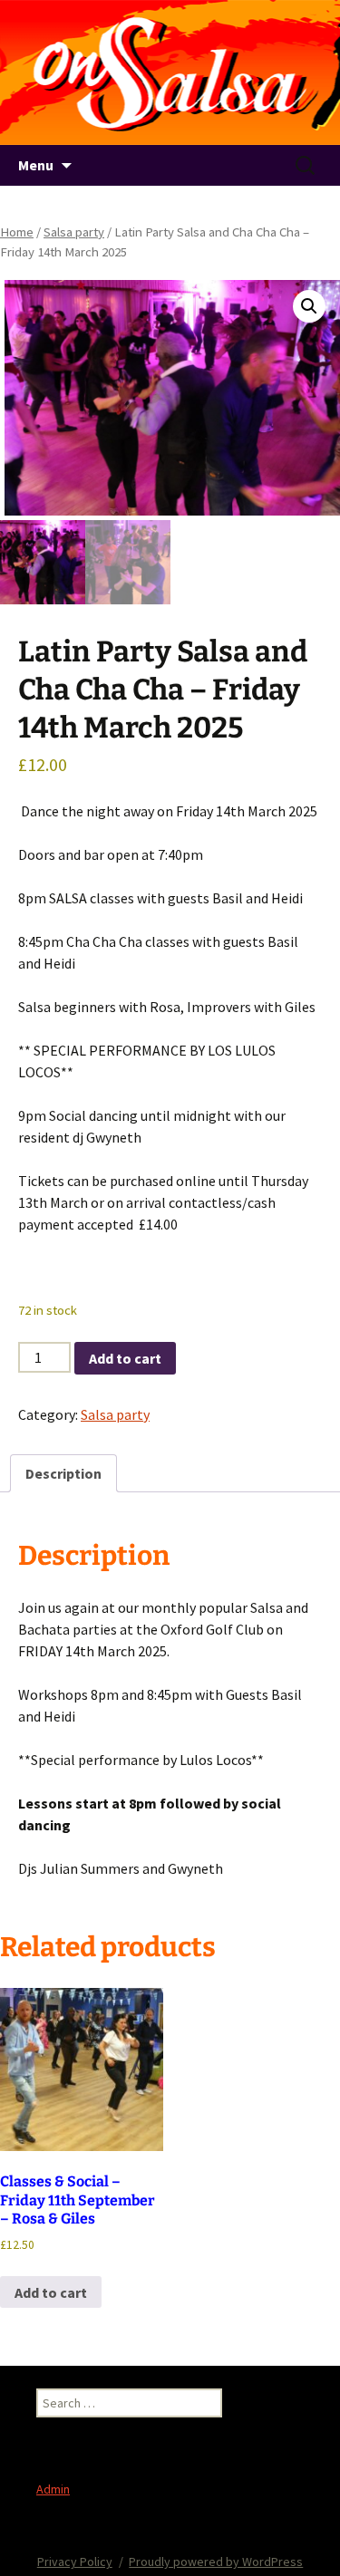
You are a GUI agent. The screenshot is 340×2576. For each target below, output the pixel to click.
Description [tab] (63, 1473)
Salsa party (74, 232)
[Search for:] (306, 166)
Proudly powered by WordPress (216, 2562)
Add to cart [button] (51, 2292)
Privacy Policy (75, 2562)
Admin (53, 2489)
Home (17, 232)
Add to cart (125, 1358)
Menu (36, 165)
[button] (309, 306)
